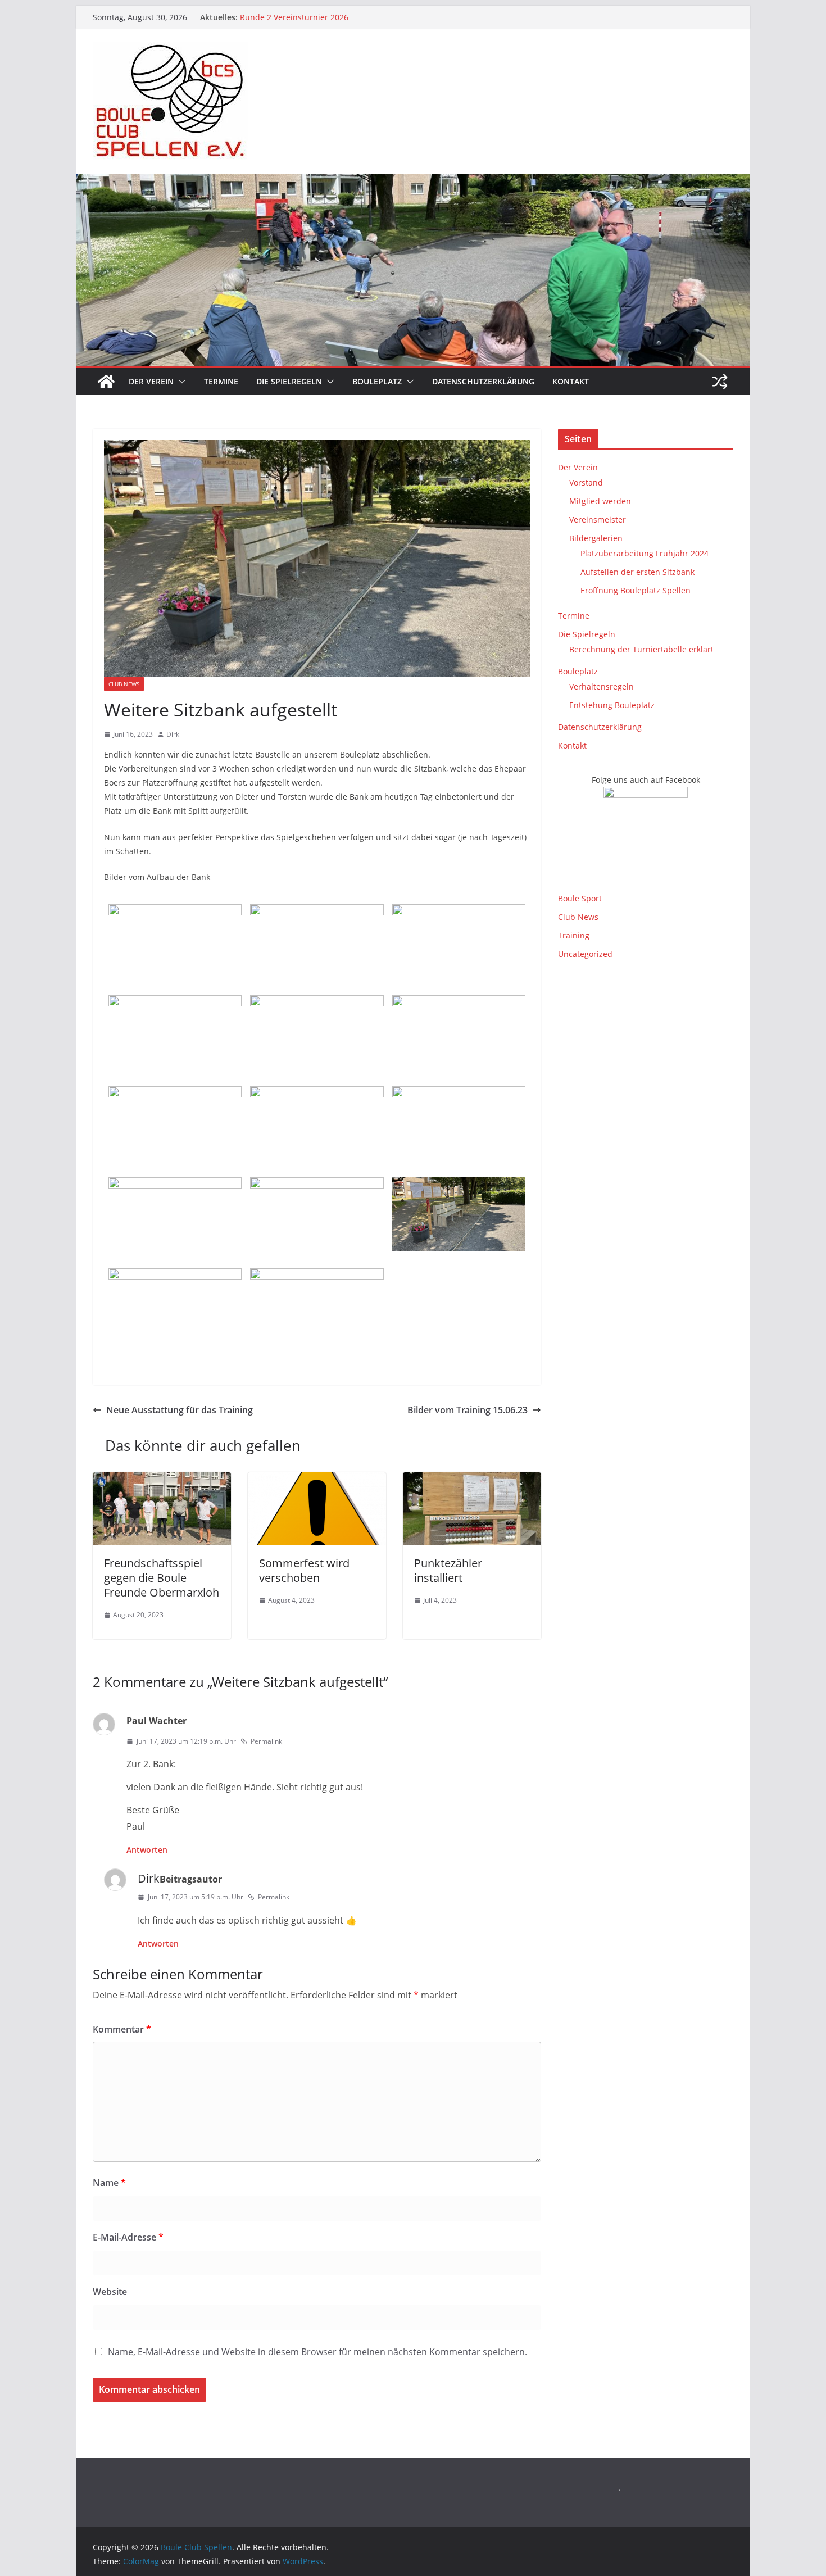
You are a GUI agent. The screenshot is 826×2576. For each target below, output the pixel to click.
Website (110, 2292)
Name (109, 2183)
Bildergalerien (596, 538)
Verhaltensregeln (602, 686)
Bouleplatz (377, 381)
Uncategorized (585, 954)
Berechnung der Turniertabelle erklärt (641, 649)
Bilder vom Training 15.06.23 (468, 1410)
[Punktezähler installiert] (472, 1480)
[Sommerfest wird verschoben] (317, 1480)
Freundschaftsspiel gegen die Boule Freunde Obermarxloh (162, 1578)
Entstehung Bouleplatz (612, 705)
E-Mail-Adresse (128, 2237)
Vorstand (586, 482)
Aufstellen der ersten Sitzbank (637, 572)
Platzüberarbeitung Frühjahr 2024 (645, 553)
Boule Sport (580, 898)
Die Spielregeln (289, 381)
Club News (124, 684)
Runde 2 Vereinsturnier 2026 (294, 17)
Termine (221, 381)
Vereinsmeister (598, 520)
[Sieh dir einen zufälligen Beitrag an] (720, 382)
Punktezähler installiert (448, 1570)
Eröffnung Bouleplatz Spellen (636, 590)
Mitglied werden (600, 501)
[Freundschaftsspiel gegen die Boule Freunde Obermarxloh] (162, 1480)
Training (574, 935)
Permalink (266, 1741)
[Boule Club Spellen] (106, 382)
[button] (180, 382)
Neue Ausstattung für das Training (180, 1410)
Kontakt (571, 381)
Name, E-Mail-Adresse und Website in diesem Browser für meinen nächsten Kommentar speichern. (317, 2352)
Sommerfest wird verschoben (304, 1570)
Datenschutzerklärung (483, 381)
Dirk (173, 734)
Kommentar (122, 2029)
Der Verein (151, 381)
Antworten (147, 1850)
